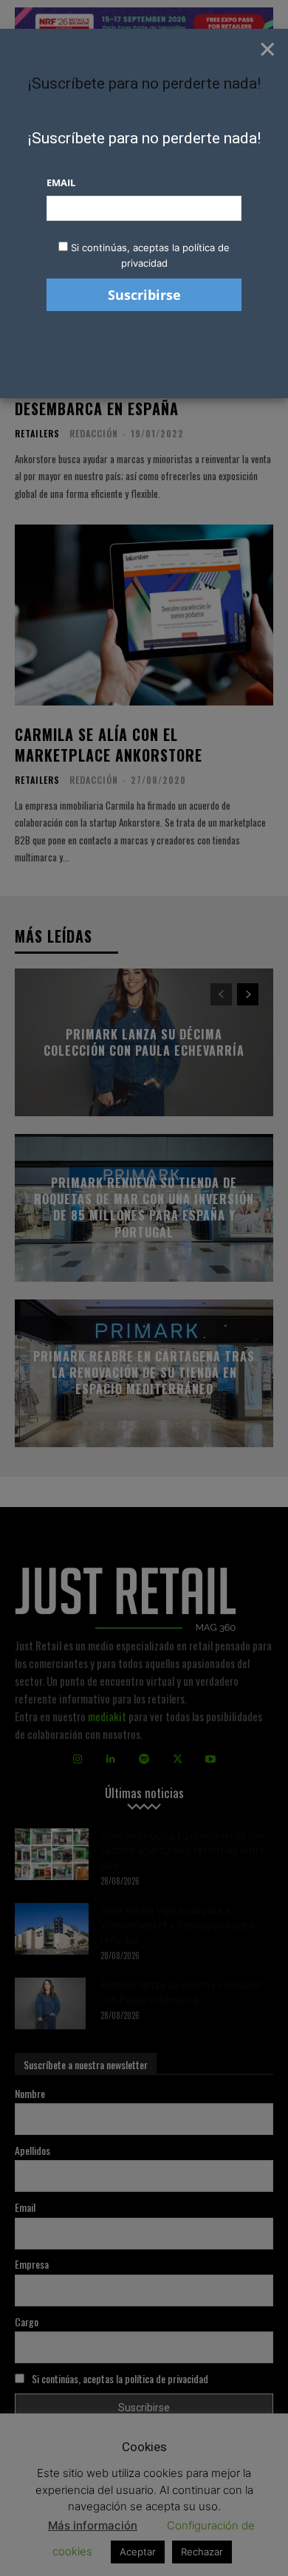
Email (61, 182)
